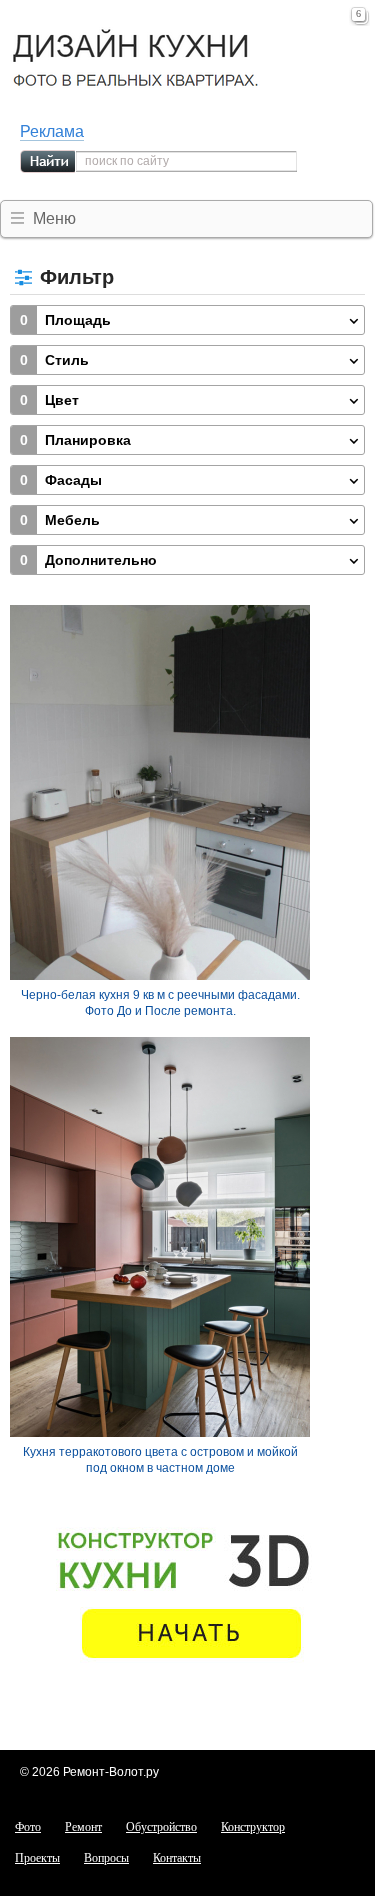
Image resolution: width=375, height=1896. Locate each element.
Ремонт (83, 1827)
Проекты (37, 1858)
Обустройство (161, 1827)
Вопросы (106, 1858)
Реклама (52, 131)
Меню (54, 218)
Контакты (177, 1858)
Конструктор (253, 1827)
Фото (28, 1827)
